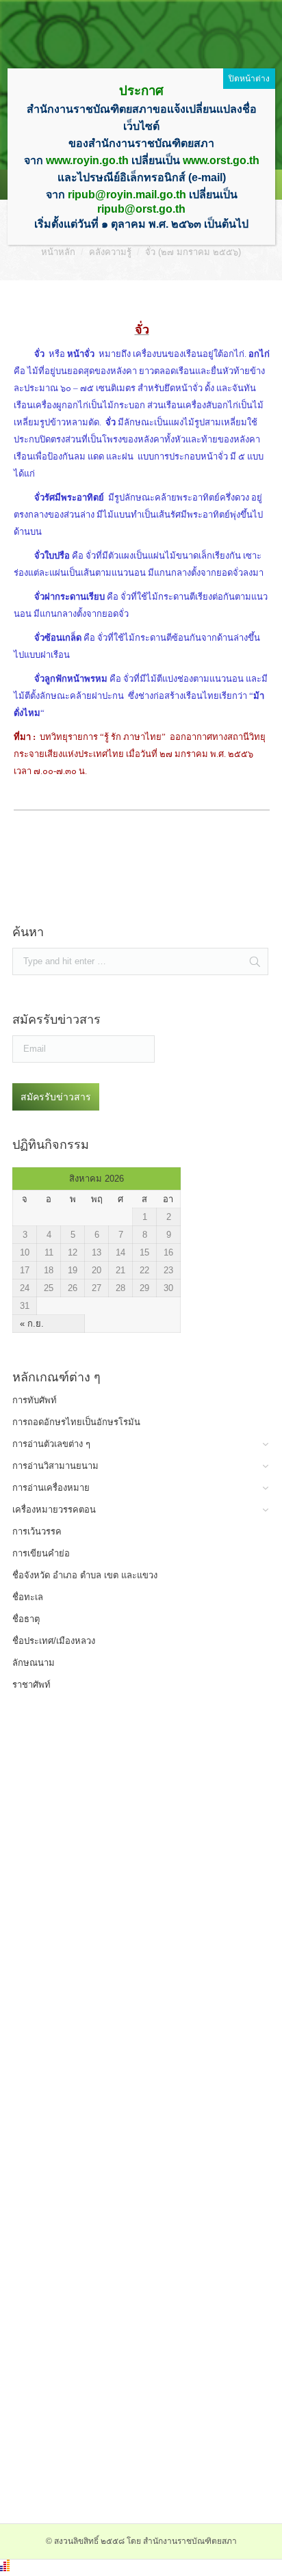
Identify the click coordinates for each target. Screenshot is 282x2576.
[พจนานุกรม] (106, 1767)
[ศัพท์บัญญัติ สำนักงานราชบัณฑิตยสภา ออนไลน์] (106, 1832)
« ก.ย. (32, 1324)
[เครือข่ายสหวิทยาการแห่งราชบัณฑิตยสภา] (106, 2416)
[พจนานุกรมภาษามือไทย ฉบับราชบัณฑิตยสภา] (106, 1962)
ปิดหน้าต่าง (249, 79)
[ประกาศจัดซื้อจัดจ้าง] (106, 900)
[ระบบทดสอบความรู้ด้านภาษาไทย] (106, 1897)
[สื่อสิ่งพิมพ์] (106, 2221)
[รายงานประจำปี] (106, 2351)
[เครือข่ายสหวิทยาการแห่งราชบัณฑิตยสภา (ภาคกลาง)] (106, 2481)
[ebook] (106, 2286)
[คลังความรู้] (106, 2156)
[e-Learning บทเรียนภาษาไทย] (106, 2027)
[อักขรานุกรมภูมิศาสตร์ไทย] (106, 2092)
